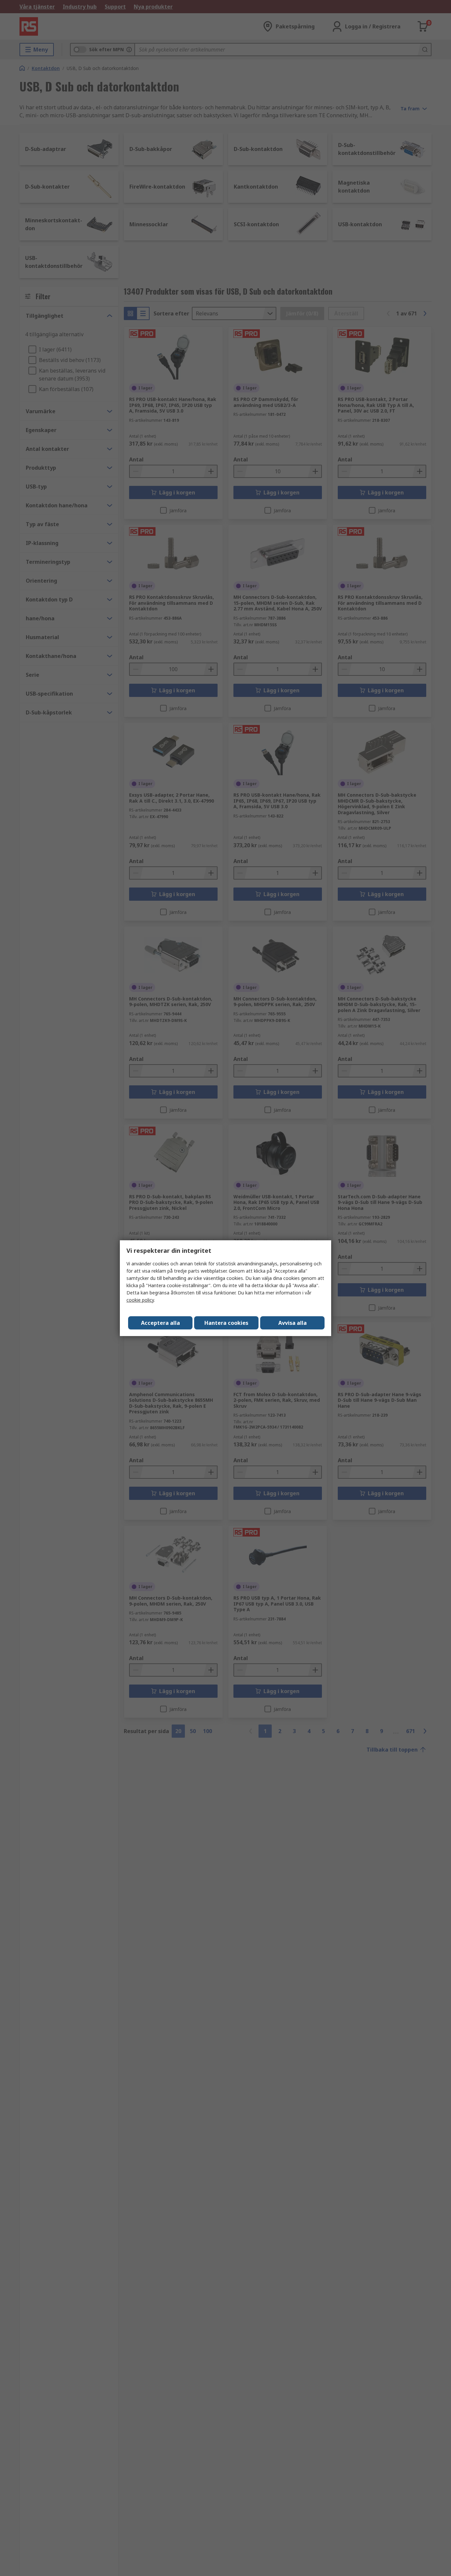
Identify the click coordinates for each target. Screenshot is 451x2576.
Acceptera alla (160, 1323)
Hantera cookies (226, 1323)
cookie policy (140, 1300)
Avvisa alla (293, 1323)
